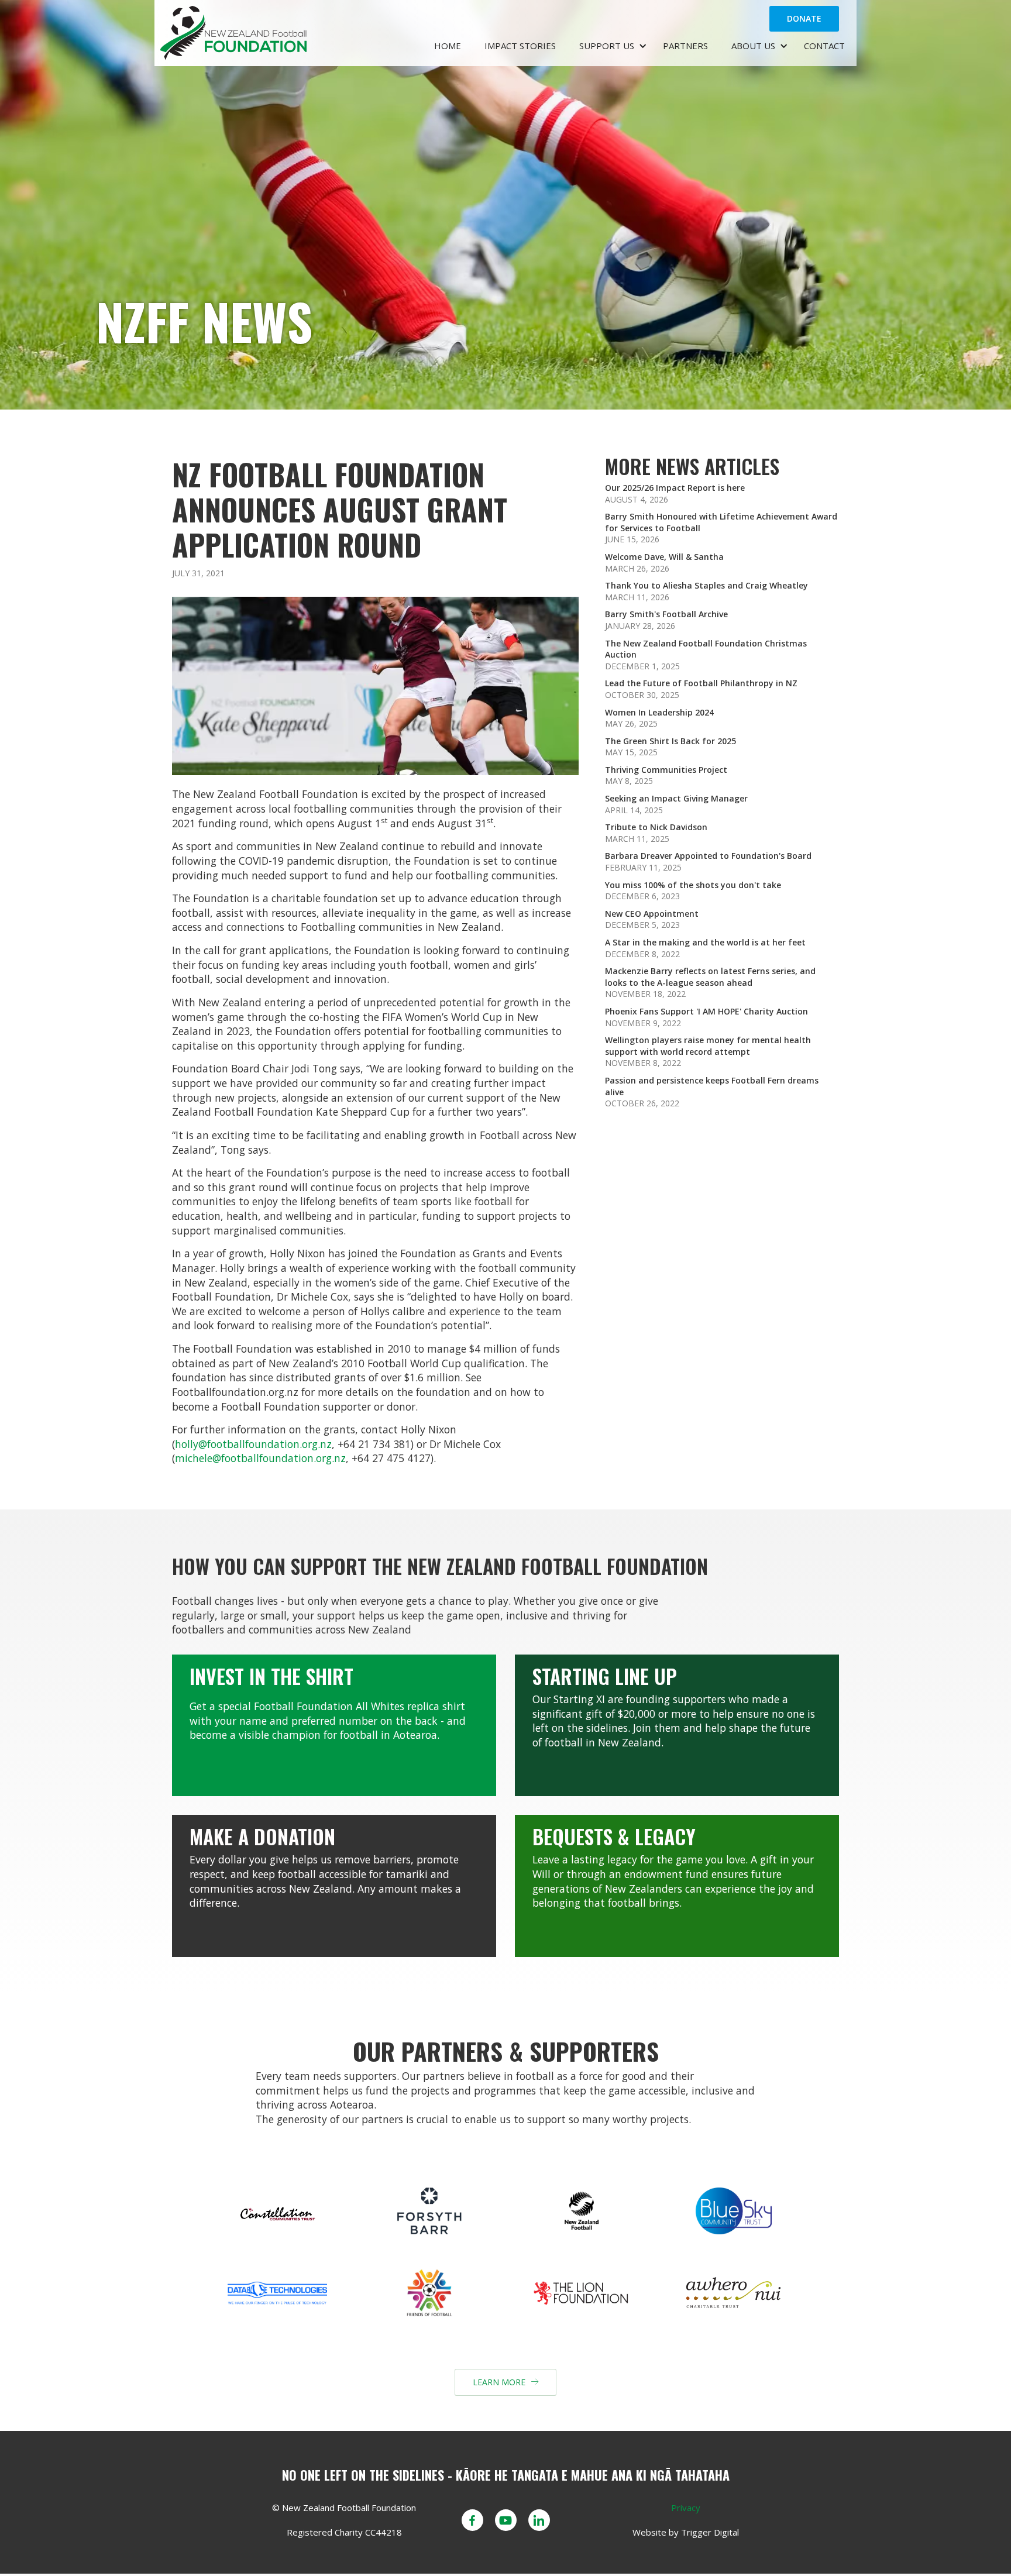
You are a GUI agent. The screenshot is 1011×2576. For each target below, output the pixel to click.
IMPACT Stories (520, 46)
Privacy (686, 2508)
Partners (685, 46)
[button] (609, 47)
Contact (824, 46)
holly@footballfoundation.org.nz (253, 1444)
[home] (291, 33)
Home (448, 46)
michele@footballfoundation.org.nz (260, 1458)
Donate (804, 18)
